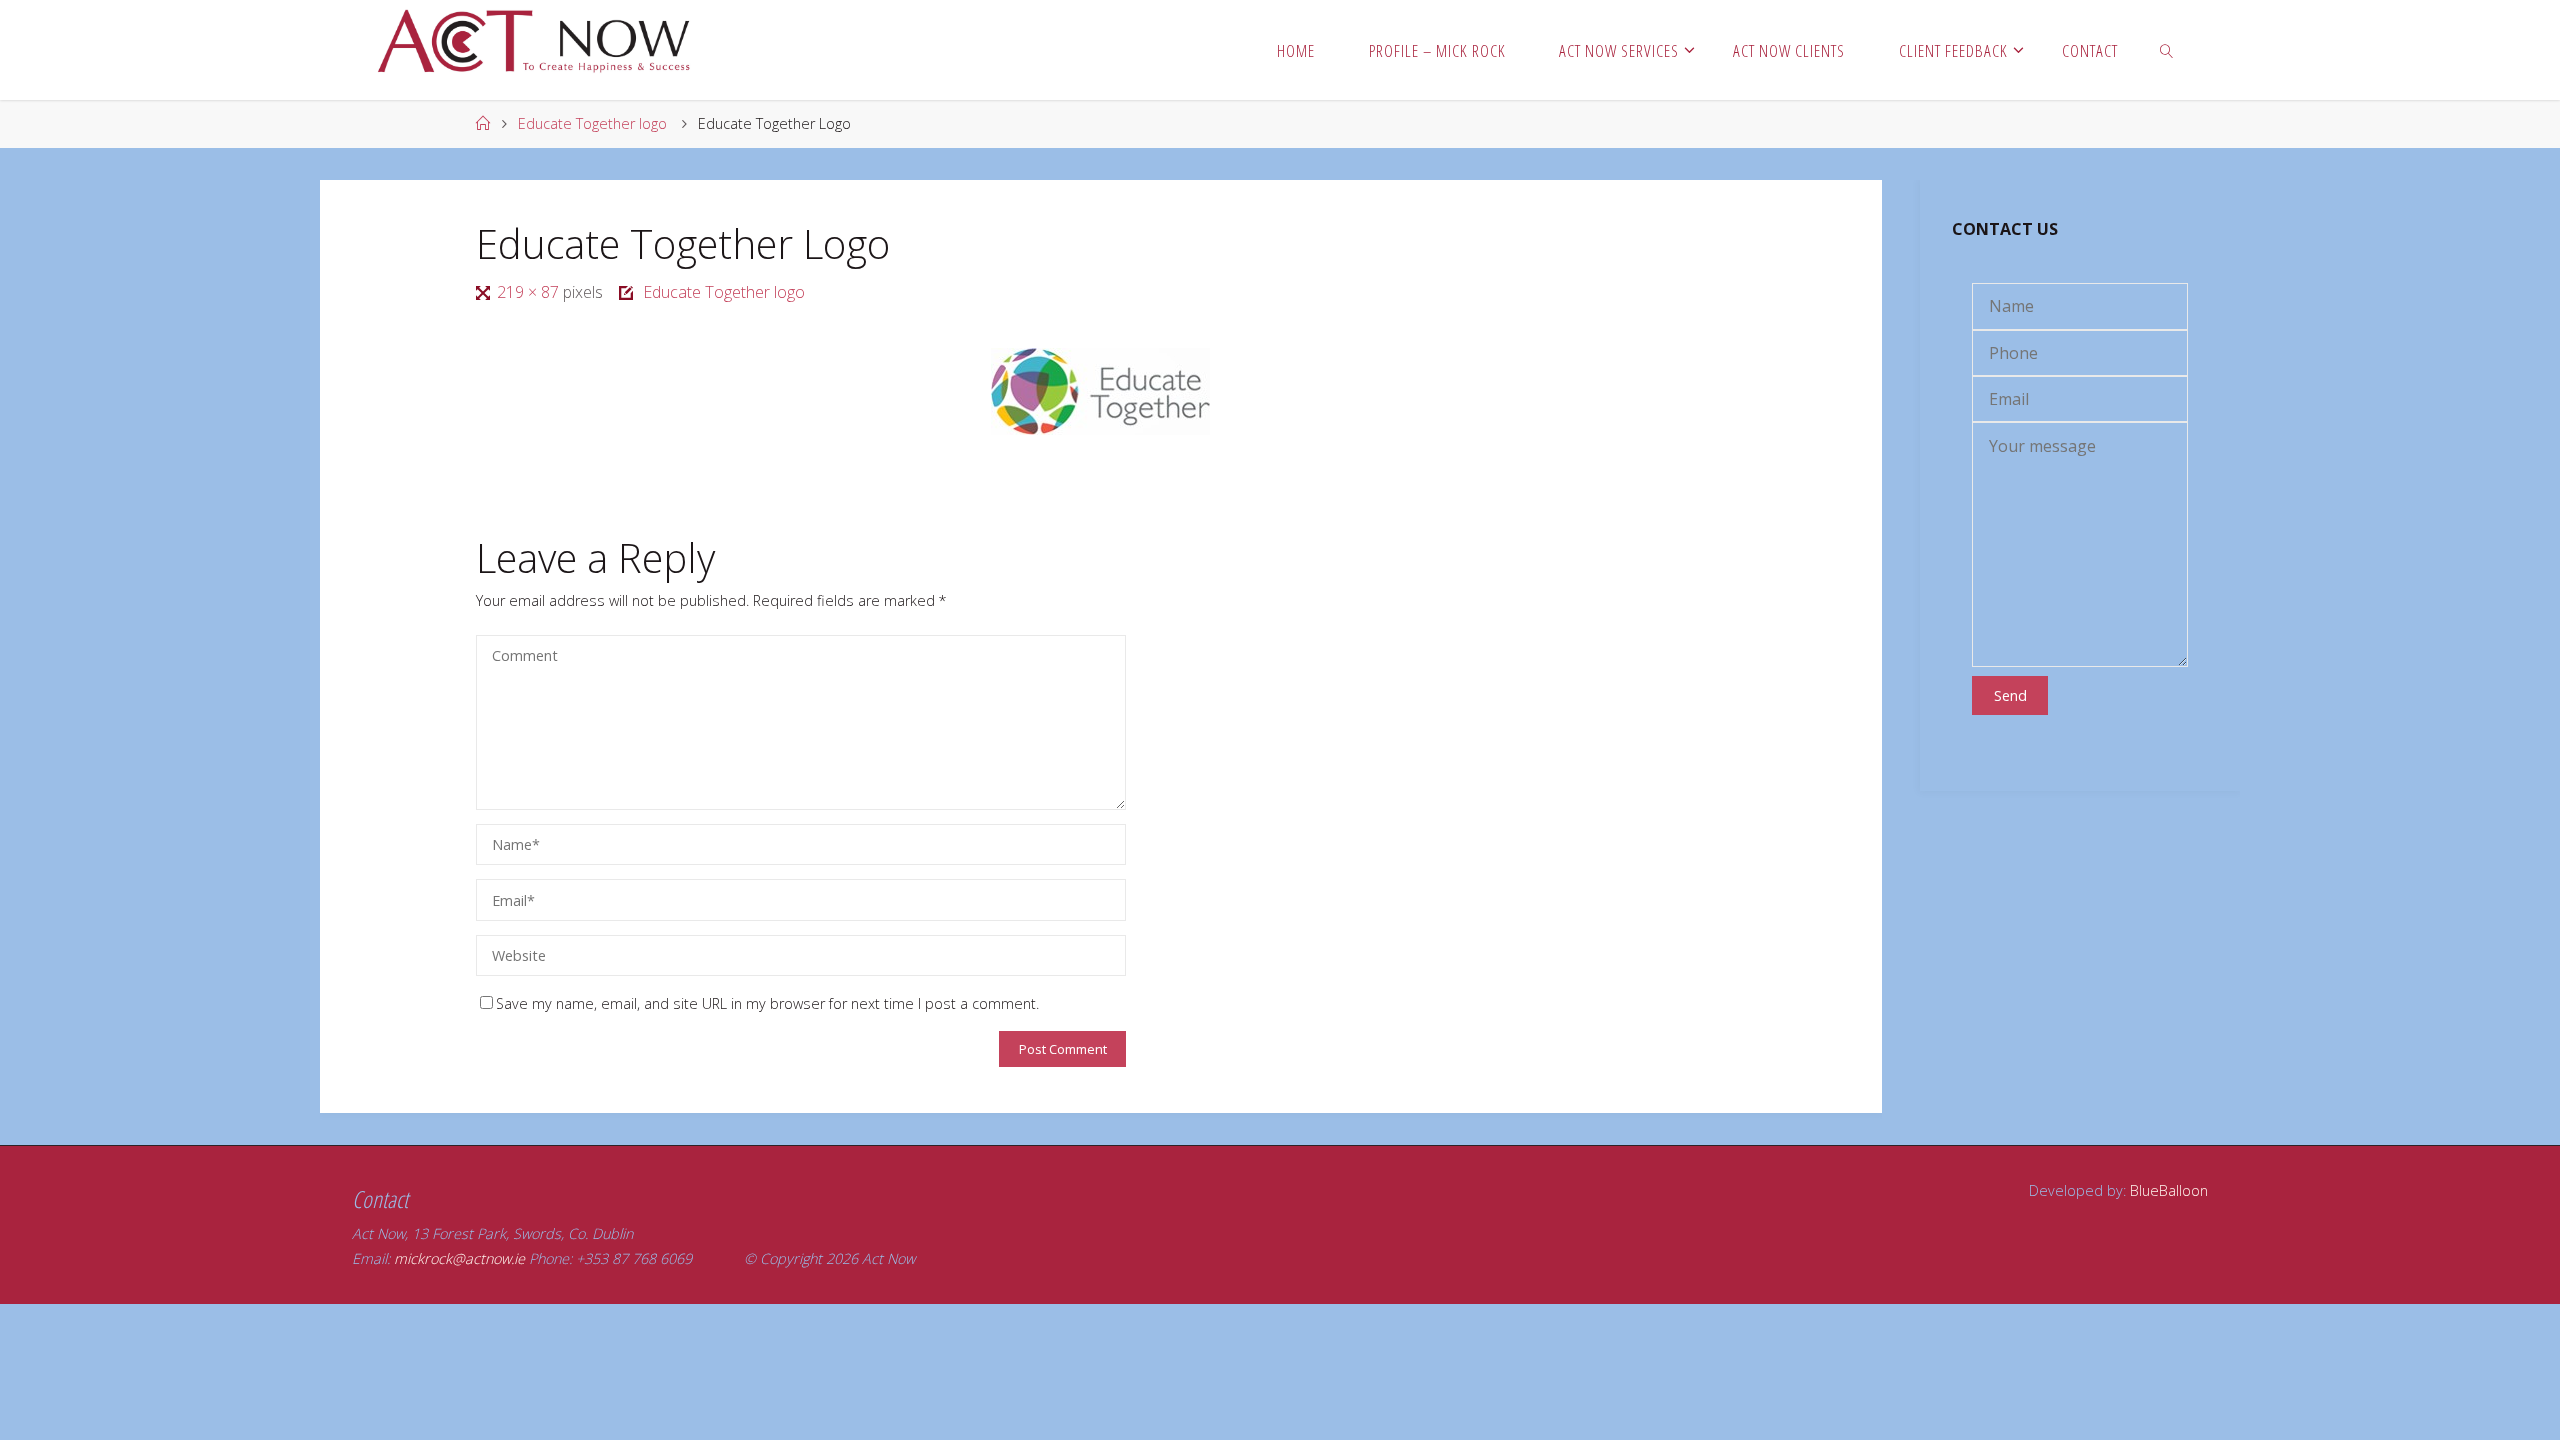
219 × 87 (529, 292)
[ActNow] (541, 40)
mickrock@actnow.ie (459, 1258)
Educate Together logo (592, 123)
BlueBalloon (2169, 1190)
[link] (2167, 50)
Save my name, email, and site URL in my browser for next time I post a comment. (767, 1003)
